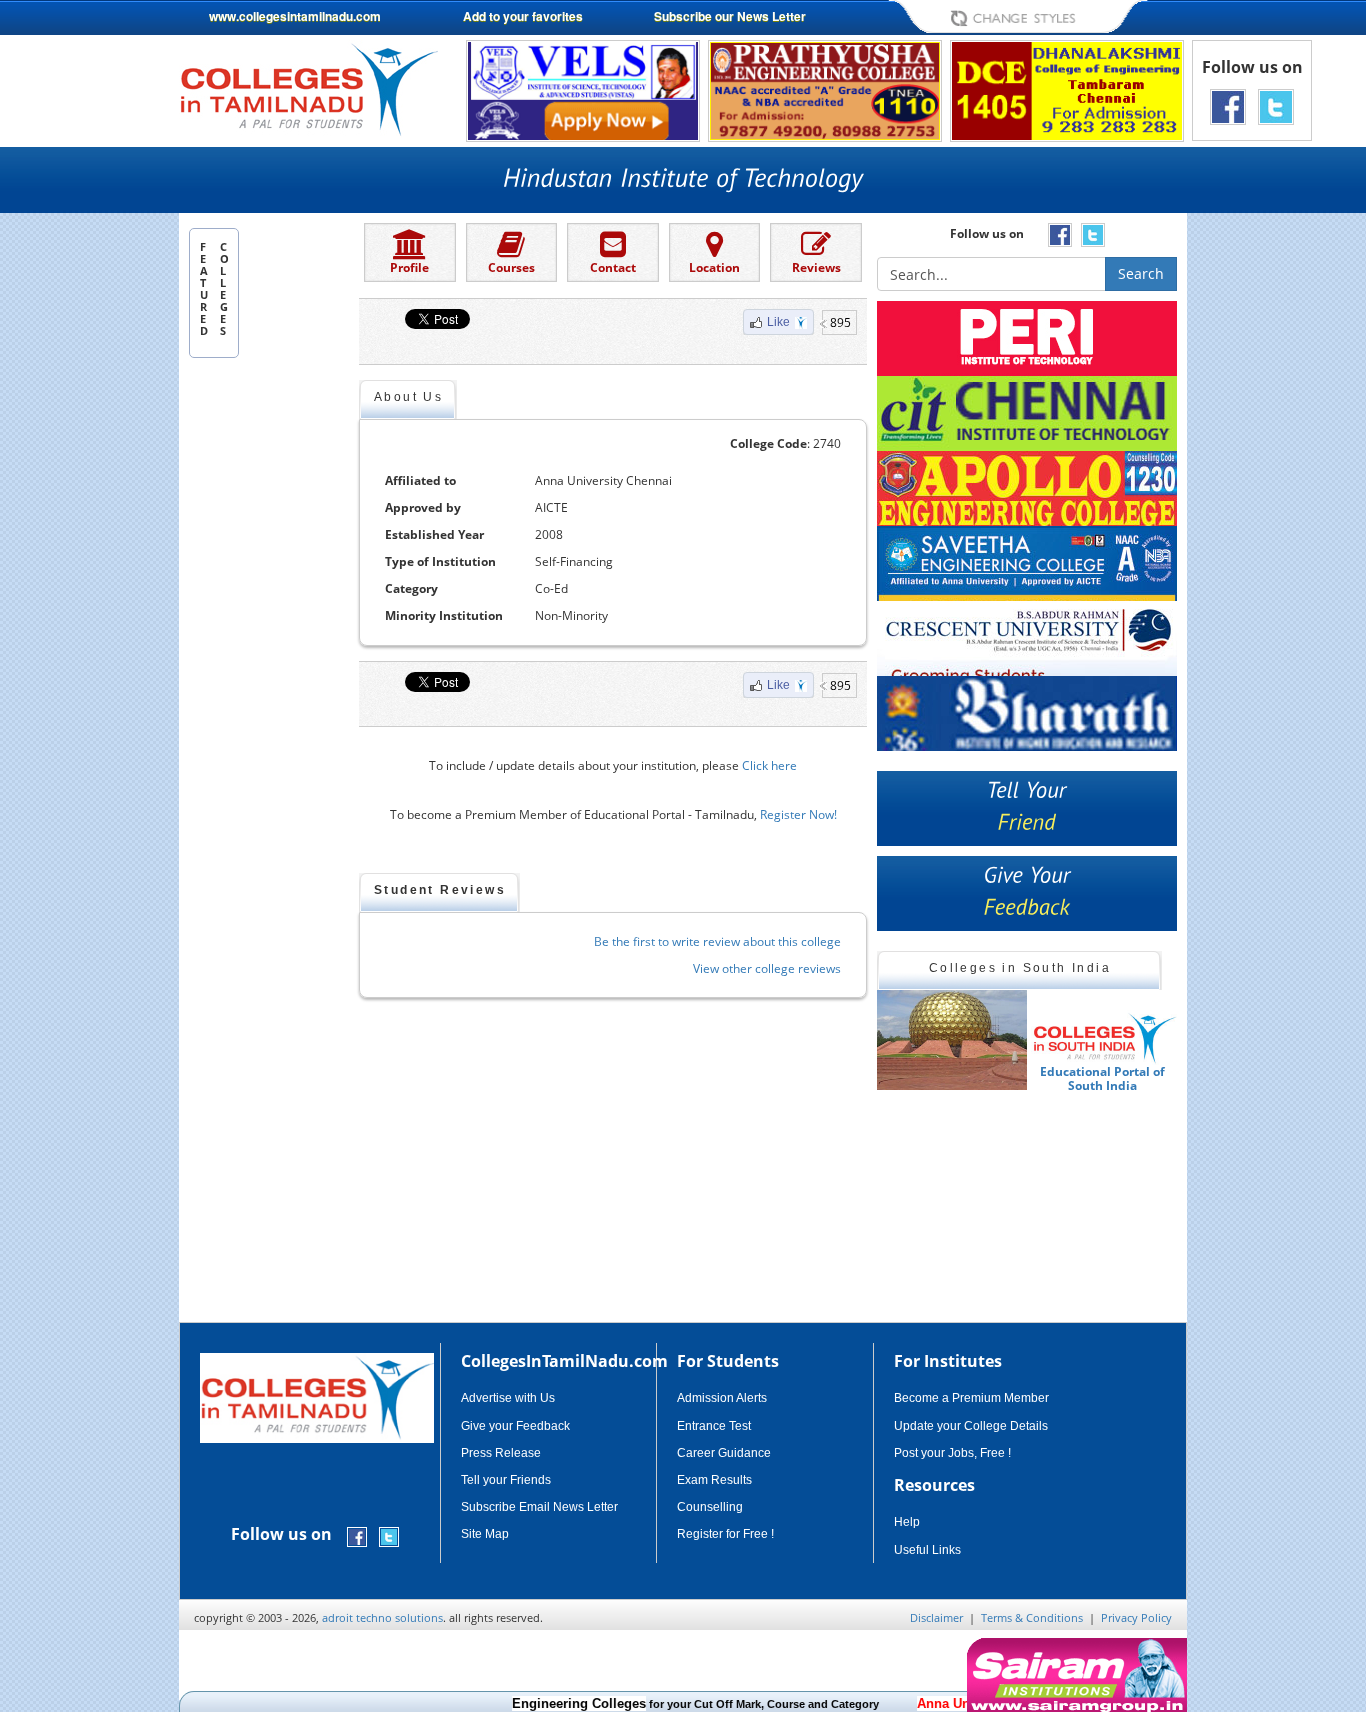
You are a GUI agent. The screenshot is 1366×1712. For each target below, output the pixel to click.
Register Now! (798, 814)
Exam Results (714, 1480)
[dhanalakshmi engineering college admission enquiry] (1067, 89)
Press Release (501, 1453)
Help (907, 1522)
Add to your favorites (523, 16)
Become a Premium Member (971, 1398)
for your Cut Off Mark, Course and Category (652, 1704)
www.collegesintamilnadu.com (295, 16)
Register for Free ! (725, 1534)
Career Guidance (724, 1453)
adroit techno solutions (382, 1617)
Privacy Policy (1136, 1617)
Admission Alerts (722, 1398)
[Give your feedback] (1027, 893)
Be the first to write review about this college (717, 941)
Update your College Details (971, 1426)
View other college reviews (767, 968)
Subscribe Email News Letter (539, 1507)
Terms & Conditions (1032, 1617)
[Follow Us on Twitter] (1276, 105)
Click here (769, 765)
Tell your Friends (506, 1480)
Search (1141, 273)
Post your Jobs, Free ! (952, 1453)
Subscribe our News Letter (730, 16)
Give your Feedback (515, 1426)
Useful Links (927, 1550)
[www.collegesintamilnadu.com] (308, 88)
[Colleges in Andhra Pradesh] (952, 1040)
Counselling (710, 1507)
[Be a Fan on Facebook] (1228, 105)
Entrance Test (714, 1426)
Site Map (485, 1534)
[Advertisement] (1272, 498)
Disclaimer (936, 1617)
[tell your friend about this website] (1027, 808)
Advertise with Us (508, 1398)
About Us (408, 397)
